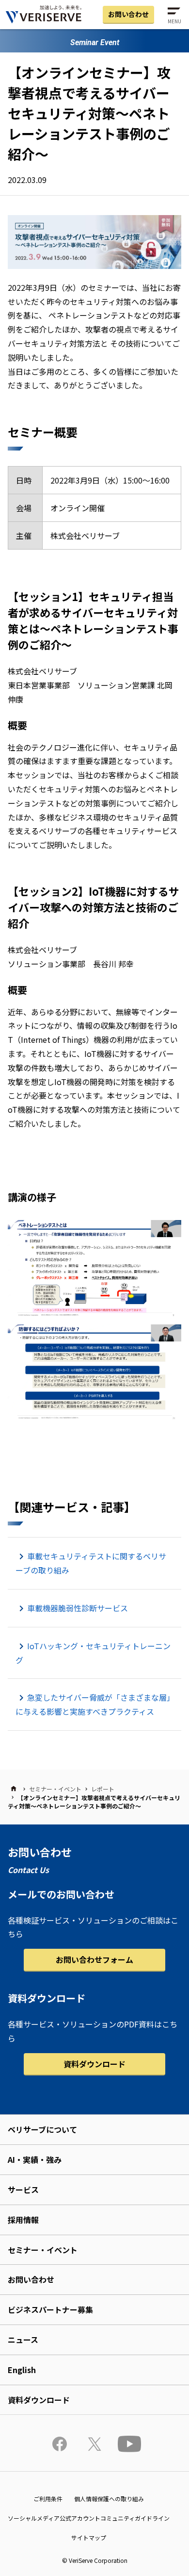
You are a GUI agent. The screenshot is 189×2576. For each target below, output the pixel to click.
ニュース (23, 2340)
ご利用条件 (48, 2499)
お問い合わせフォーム (94, 1959)
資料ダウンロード (94, 2064)
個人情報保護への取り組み (109, 2499)
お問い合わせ (128, 14)
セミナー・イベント (55, 1789)
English (22, 2370)
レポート (103, 1789)
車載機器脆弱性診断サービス (78, 1608)
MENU (174, 21)
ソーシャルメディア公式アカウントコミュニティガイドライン (89, 2518)
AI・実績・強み (35, 2159)
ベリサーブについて (42, 2129)
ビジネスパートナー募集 (50, 2309)
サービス (23, 2190)
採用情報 (23, 2220)
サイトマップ (89, 2537)
